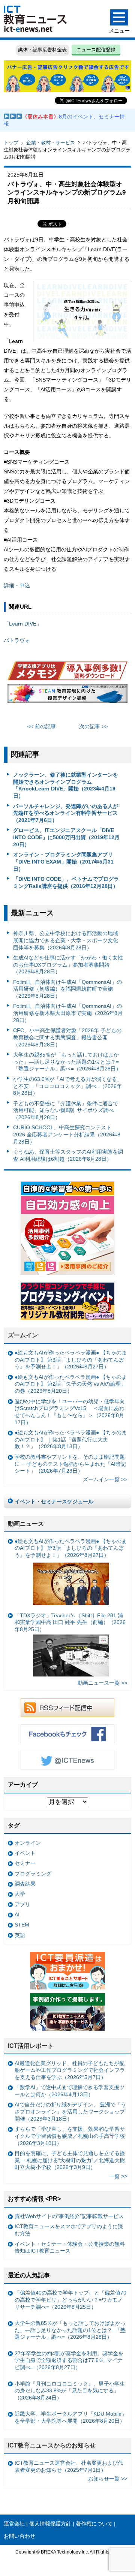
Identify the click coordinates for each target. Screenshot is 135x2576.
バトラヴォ (17, 640)
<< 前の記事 (42, 726)
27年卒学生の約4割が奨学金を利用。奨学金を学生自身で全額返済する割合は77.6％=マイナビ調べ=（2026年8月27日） (69, 2360)
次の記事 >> (93, 726)
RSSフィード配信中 (67, 1708)
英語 (20, 1935)
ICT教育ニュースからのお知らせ (52, 2445)
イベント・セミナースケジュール (54, 1501)
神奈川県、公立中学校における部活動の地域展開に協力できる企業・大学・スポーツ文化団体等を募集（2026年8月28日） (66, 940)
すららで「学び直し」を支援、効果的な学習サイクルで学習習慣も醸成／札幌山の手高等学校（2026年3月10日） (70, 2136)
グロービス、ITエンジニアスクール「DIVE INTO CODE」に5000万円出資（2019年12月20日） (66, 837)
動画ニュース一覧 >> (102, 1683)
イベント (25, 1853)
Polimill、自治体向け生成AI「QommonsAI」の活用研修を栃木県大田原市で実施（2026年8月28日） (68, 1013)
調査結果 (25, 1884)
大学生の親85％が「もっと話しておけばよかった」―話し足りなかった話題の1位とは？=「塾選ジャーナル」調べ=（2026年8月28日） (67, 1062)
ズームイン (23, 1335)
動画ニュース (26, 1524)
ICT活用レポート (31, 2046)
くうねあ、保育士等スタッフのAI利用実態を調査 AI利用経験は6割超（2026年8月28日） (68, 1155)
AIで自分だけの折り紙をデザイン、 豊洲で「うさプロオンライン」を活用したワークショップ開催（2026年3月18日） (70, 2111)
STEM (22, 1925)
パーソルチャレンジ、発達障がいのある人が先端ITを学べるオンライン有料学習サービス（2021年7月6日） (66, 813)
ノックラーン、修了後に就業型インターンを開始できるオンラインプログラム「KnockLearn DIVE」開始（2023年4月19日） (66, 785)
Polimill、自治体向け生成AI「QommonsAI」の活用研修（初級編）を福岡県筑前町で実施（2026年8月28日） (67, 989)
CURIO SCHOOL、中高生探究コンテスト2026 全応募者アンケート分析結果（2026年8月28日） (67, 1134)
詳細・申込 (17, 585)
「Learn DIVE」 (23, 624)
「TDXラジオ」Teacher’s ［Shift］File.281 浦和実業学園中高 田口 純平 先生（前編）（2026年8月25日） (70, 1622)
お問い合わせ (19, 2536)
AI (17, 1914)
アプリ (22, 1904)
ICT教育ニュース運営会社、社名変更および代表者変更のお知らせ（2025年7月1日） (69, 2466)
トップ (11, 143)
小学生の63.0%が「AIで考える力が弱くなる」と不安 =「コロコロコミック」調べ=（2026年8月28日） (68, 1086)
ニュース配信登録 (96, 50)
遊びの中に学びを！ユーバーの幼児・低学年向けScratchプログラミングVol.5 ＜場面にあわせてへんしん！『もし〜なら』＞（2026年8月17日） (70, 1412)
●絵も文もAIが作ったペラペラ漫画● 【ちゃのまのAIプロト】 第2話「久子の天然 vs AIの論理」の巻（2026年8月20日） (71, 1384)
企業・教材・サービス (51, 143)
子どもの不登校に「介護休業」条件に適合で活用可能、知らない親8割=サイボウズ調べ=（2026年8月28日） (66, 1110)
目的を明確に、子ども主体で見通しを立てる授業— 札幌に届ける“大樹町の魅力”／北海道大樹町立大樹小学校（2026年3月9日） (70, 2160)
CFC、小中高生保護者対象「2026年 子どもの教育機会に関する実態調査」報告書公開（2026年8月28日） (67, 1037)
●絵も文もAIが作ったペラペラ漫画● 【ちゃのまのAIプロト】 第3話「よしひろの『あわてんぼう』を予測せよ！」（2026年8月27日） (71, 1360)
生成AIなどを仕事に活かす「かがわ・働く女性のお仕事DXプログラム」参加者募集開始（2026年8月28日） (68, 965)
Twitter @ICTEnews (67, 1760)
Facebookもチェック (67, 1734)
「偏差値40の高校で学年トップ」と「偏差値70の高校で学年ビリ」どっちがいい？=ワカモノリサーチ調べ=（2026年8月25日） (70, 2300)
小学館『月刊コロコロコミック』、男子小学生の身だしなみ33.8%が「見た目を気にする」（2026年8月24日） (70, 2391)
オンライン (28, 1843)
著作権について (94, 2524)
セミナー (25, 1863)
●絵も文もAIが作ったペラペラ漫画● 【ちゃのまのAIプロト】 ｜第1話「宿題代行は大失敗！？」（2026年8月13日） (71, 1439)
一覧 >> (118, 2176)
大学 (20, 1894)
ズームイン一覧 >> (105, 1479)
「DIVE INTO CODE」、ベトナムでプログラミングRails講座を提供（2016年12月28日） (66, 882)
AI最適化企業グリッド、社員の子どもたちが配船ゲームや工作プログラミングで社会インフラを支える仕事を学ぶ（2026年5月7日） (70, 2070)
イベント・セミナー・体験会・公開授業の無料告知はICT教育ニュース (70, 2247)
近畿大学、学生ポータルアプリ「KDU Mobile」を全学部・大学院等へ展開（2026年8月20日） (71, 2417)
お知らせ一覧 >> (108, 2479)
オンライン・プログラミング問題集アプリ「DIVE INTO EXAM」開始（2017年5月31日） (63, 861)
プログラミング (33, 1874)
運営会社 (14, 2524)
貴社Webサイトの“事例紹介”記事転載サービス (69, 2216)
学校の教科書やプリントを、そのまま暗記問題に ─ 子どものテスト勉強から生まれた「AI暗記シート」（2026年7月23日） (70, 1464)
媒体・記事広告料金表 (42, 50)
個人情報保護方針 (50, 2524)
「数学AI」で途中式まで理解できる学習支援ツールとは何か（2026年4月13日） (70, 2091)
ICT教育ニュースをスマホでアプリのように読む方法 (69, 2230)
